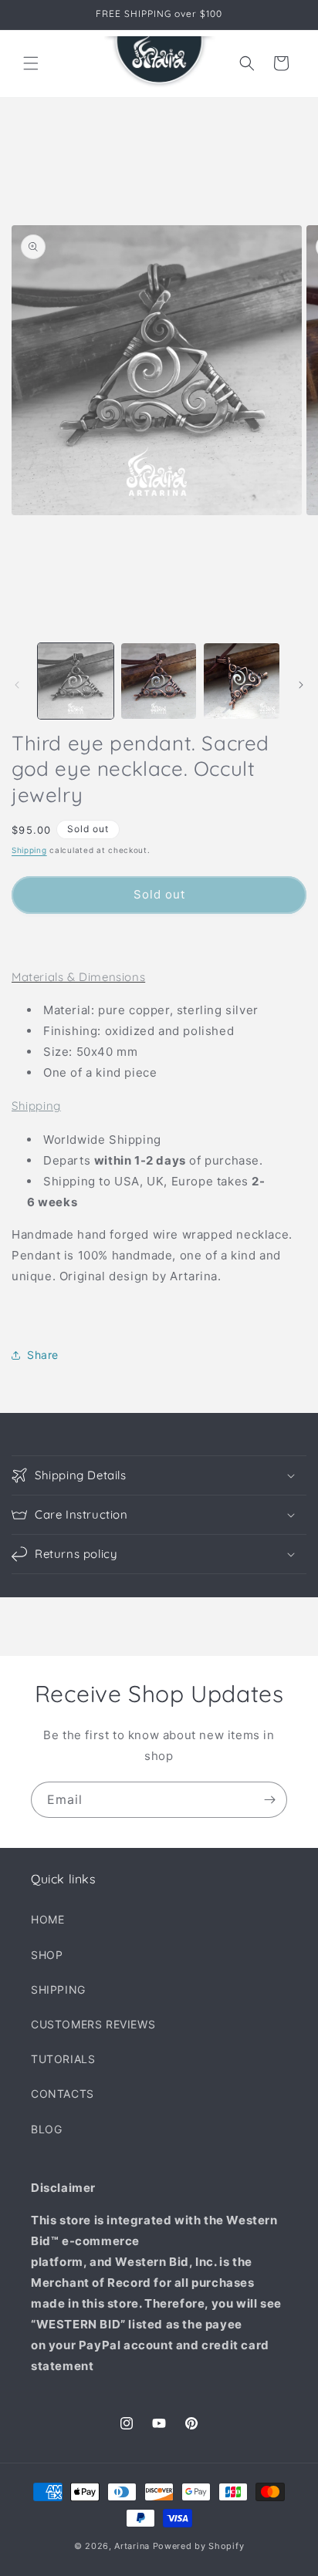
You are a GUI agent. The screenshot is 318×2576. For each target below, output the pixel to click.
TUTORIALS (63, 2059)
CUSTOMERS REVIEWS (93, 2024)
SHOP (47, 1955)
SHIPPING (58, 1989)
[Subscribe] (269, 1800)
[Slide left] (17, 685)
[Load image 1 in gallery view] (76, 681)
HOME (47, 1919)
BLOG (46, 2129)
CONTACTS (63, 2094)
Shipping (29, 850)
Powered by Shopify (199, 2546)
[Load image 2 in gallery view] (159, 681)
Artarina (132, 2546)
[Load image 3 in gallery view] (242, 681)
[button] (31, 63)
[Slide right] (301, 685)
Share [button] (43, 1355)
